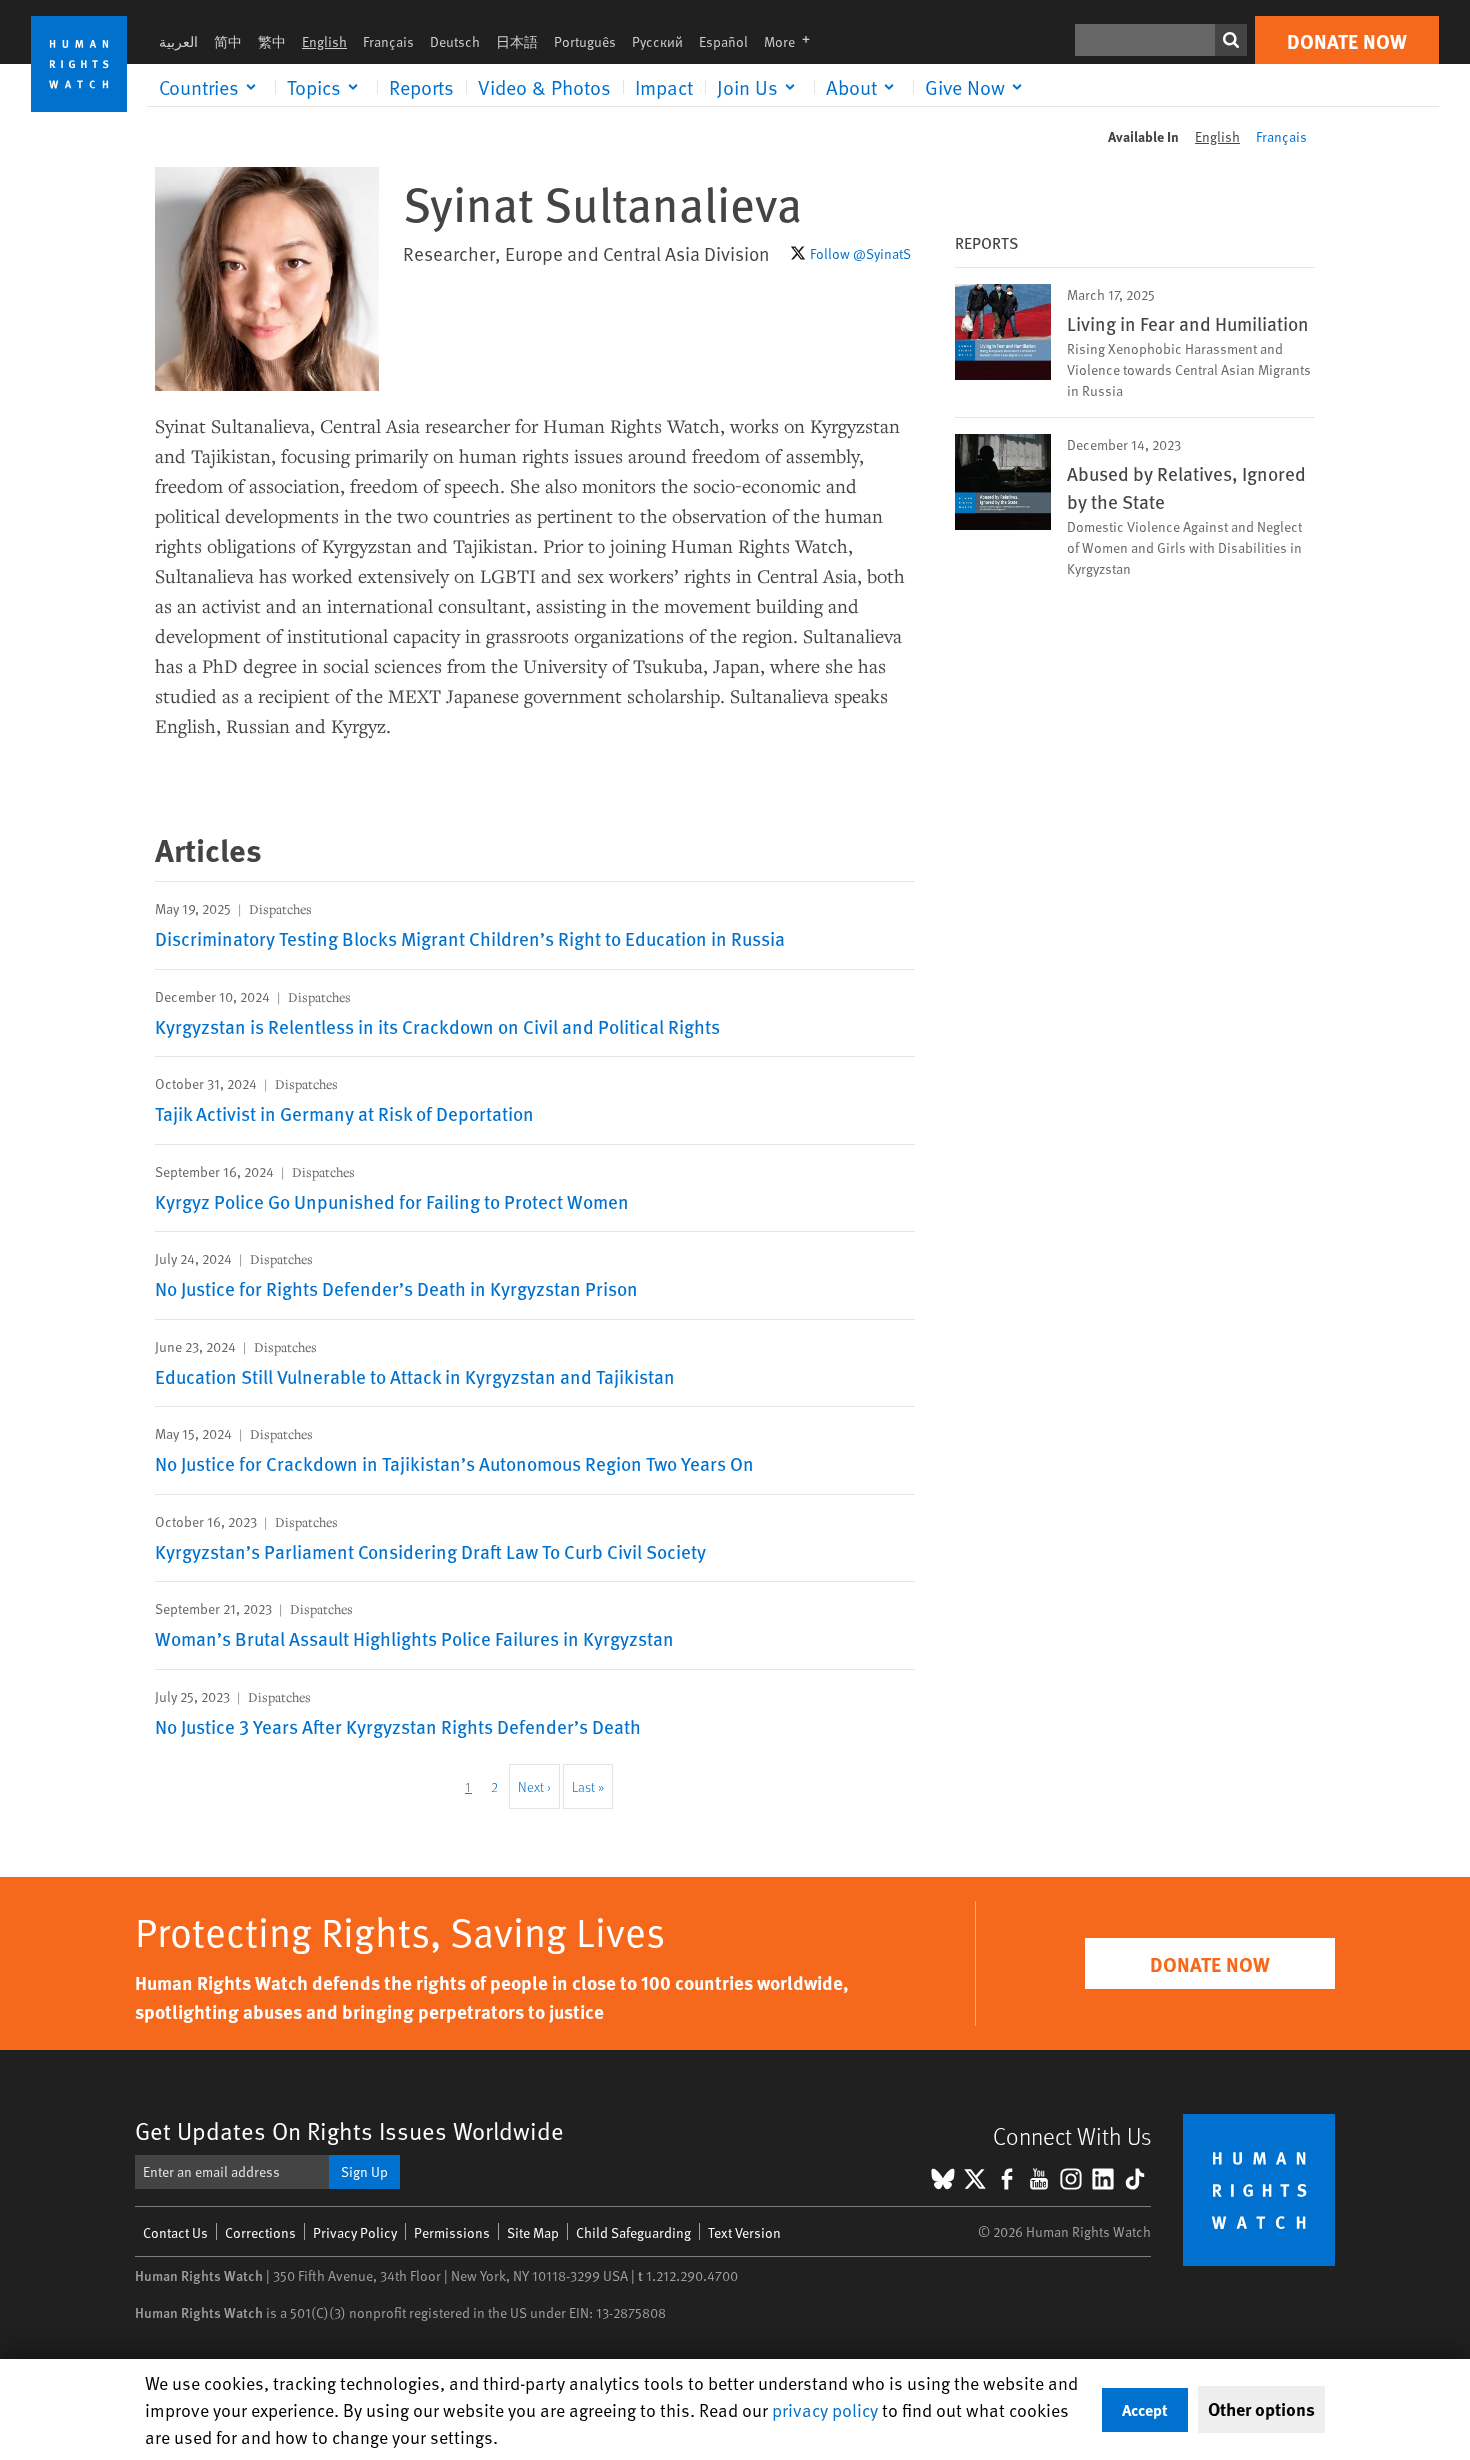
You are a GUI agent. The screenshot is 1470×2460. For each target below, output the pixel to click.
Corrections (260, 2232)
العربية (178, 41)
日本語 (517, 41)
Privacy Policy (355, 2232)
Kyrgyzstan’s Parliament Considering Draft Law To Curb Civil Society (430, 1551)
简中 (228, 41)
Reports (421, 87)
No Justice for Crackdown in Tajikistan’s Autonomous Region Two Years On (454, 1463)
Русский (657, 41)
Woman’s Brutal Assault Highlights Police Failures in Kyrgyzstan (414, 1638)
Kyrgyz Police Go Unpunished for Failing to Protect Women (392, 1201)
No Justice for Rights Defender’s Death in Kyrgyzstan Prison (396, 1288)
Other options (1261, 2409)
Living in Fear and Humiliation (1188, 323)
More (793, 41)
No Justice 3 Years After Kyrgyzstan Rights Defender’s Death (398, 1726)
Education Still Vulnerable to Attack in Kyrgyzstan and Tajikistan (415, 1376)
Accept (1145, 2409)
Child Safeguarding (633, 2232)
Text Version (744, 2232)
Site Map (533, 2232)
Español (723, 41)
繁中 (272, 41)
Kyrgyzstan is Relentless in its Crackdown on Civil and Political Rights (437, 1026)
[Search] (1231, 40)
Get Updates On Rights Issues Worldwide (349, 2130)
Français (388, 41)
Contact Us (175, 2232)
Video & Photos (544, 87)
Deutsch (455, 41)
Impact (664, 87)
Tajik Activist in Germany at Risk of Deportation (344, 1113)
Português (585, 41)
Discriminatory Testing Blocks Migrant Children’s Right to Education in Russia (470, 938)
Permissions (452, 2232)
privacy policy (825, 2409)
